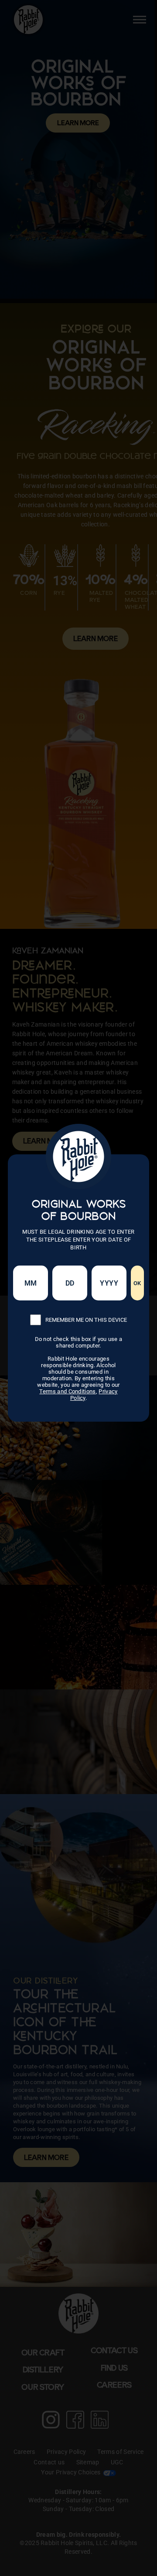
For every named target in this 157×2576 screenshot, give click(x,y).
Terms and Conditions (67, 1391)
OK (137, 1283)
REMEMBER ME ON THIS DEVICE (86, 1320)
